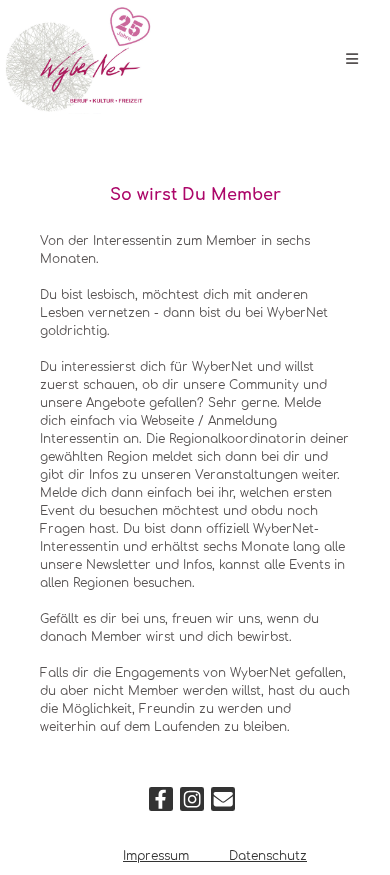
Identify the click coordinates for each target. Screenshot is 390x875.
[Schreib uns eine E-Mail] (223, 803)
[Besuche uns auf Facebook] (161, 803)
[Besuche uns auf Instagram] (192, 803)
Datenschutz (268, 856)
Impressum (158, 856)
